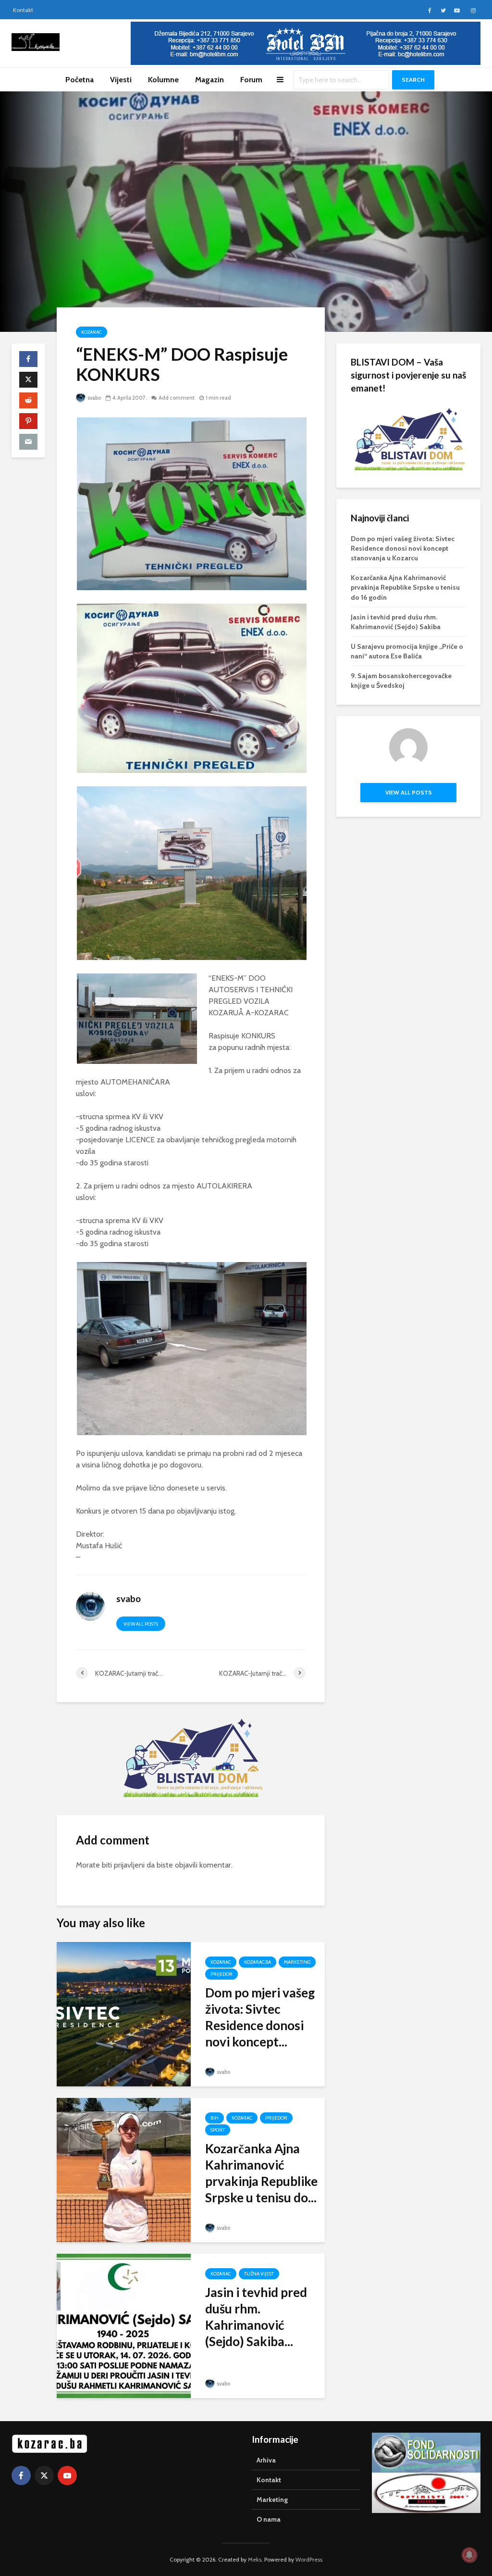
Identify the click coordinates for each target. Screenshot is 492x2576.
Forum (251, 80)
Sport (218, 2130)
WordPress (309, 2559)
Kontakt (23, 10)
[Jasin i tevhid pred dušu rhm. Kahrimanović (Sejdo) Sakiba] (124, 2325)
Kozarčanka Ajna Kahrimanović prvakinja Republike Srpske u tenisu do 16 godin (405, 587)
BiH (215, 2118)
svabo (94, 398)
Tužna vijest (259, 2274)
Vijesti (121, 80)
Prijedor (221, 1974)
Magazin (209, 80)
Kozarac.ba (258, 1962)
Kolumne (163, 80)
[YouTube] (67, 2475)
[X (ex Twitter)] (44, 2475)
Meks (255, 2559)
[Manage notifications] (469, 2555)
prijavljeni (129, 1865)
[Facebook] (21, 2475)
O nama (269, 2519)
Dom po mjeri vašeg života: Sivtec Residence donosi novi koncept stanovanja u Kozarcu (403, 548)
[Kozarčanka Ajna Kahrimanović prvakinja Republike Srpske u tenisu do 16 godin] (124, 2169)
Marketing (297, 1962)
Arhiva (266, 2460)
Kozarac (92, 332)
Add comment (177, 398)
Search (413, 80)
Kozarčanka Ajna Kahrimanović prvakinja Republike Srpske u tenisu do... (261, 2173)
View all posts (141, 1624)
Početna (80, 80)
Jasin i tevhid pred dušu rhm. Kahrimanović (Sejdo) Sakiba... (256, 2317)
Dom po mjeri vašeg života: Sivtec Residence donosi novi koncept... (260, 2017)
